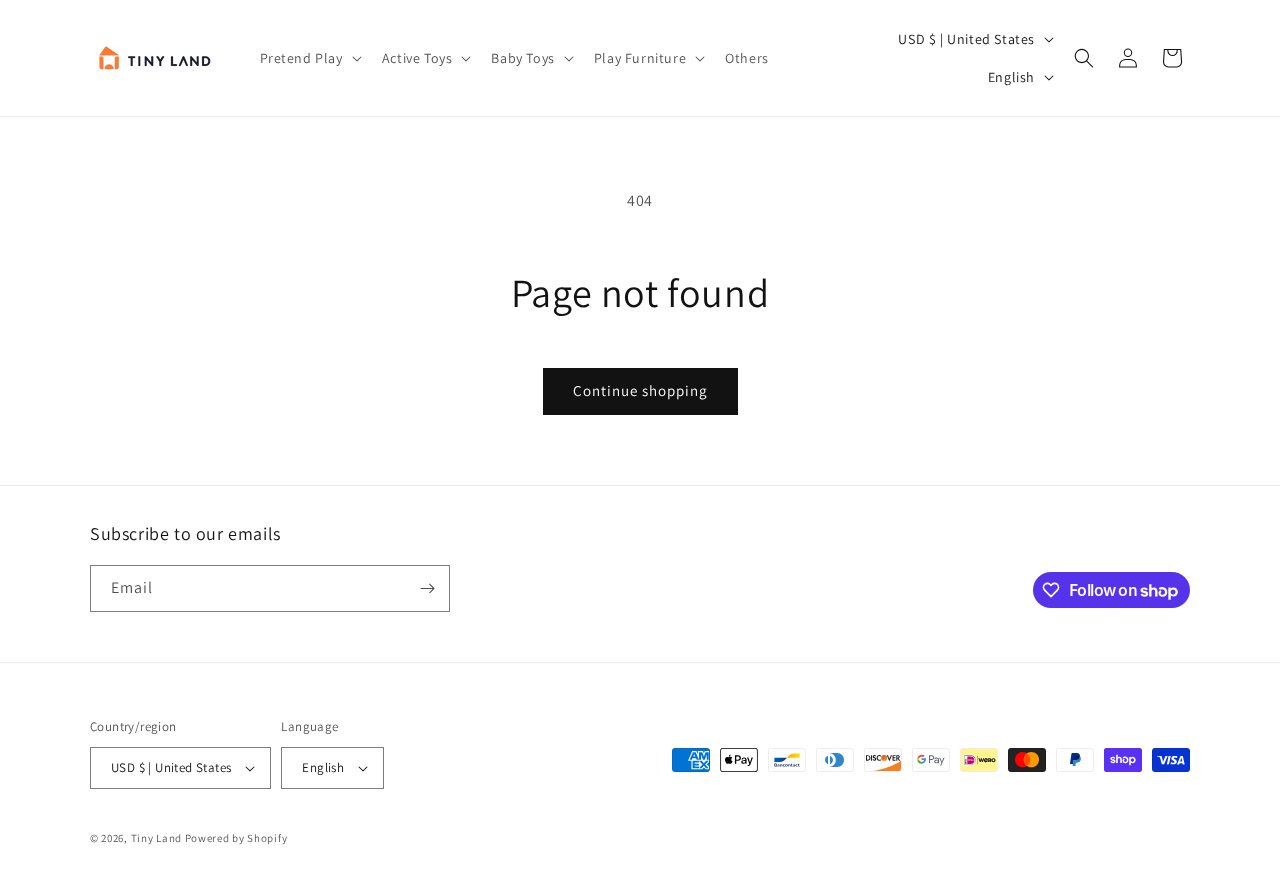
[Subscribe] (427, 588)
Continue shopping (640, 390)
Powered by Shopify (236, 838)
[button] (309, 58)
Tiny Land (156, 838)
